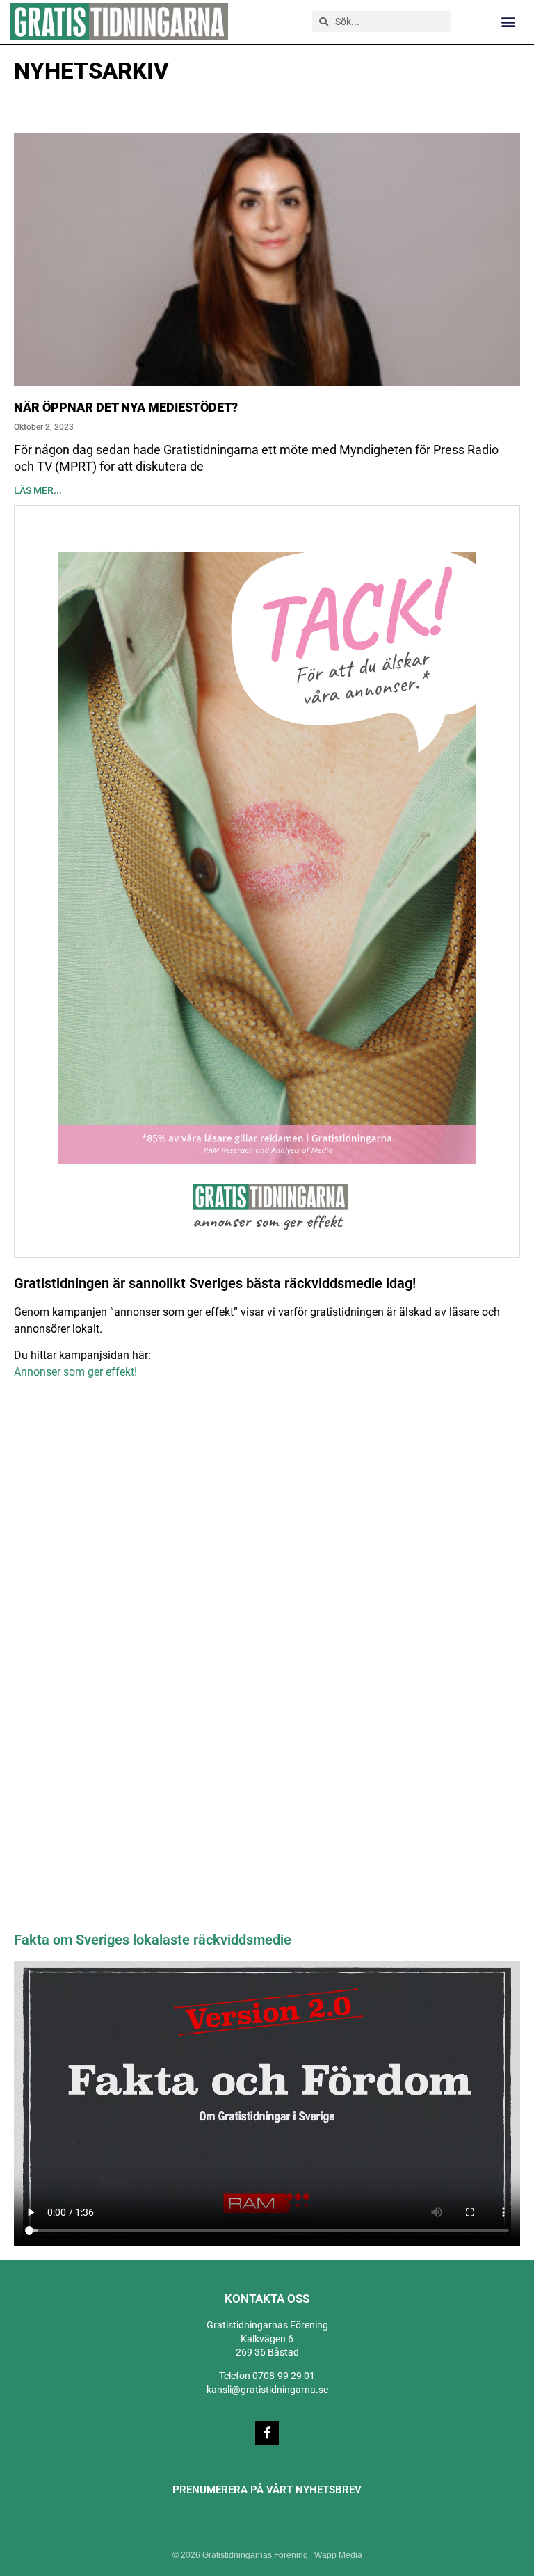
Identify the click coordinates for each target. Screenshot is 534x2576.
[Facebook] (267, 2433)
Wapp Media (338, 2555)
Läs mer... (38, 490)
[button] (509, 22)
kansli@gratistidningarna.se (267, 2390)
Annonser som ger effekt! (75, 1372)
